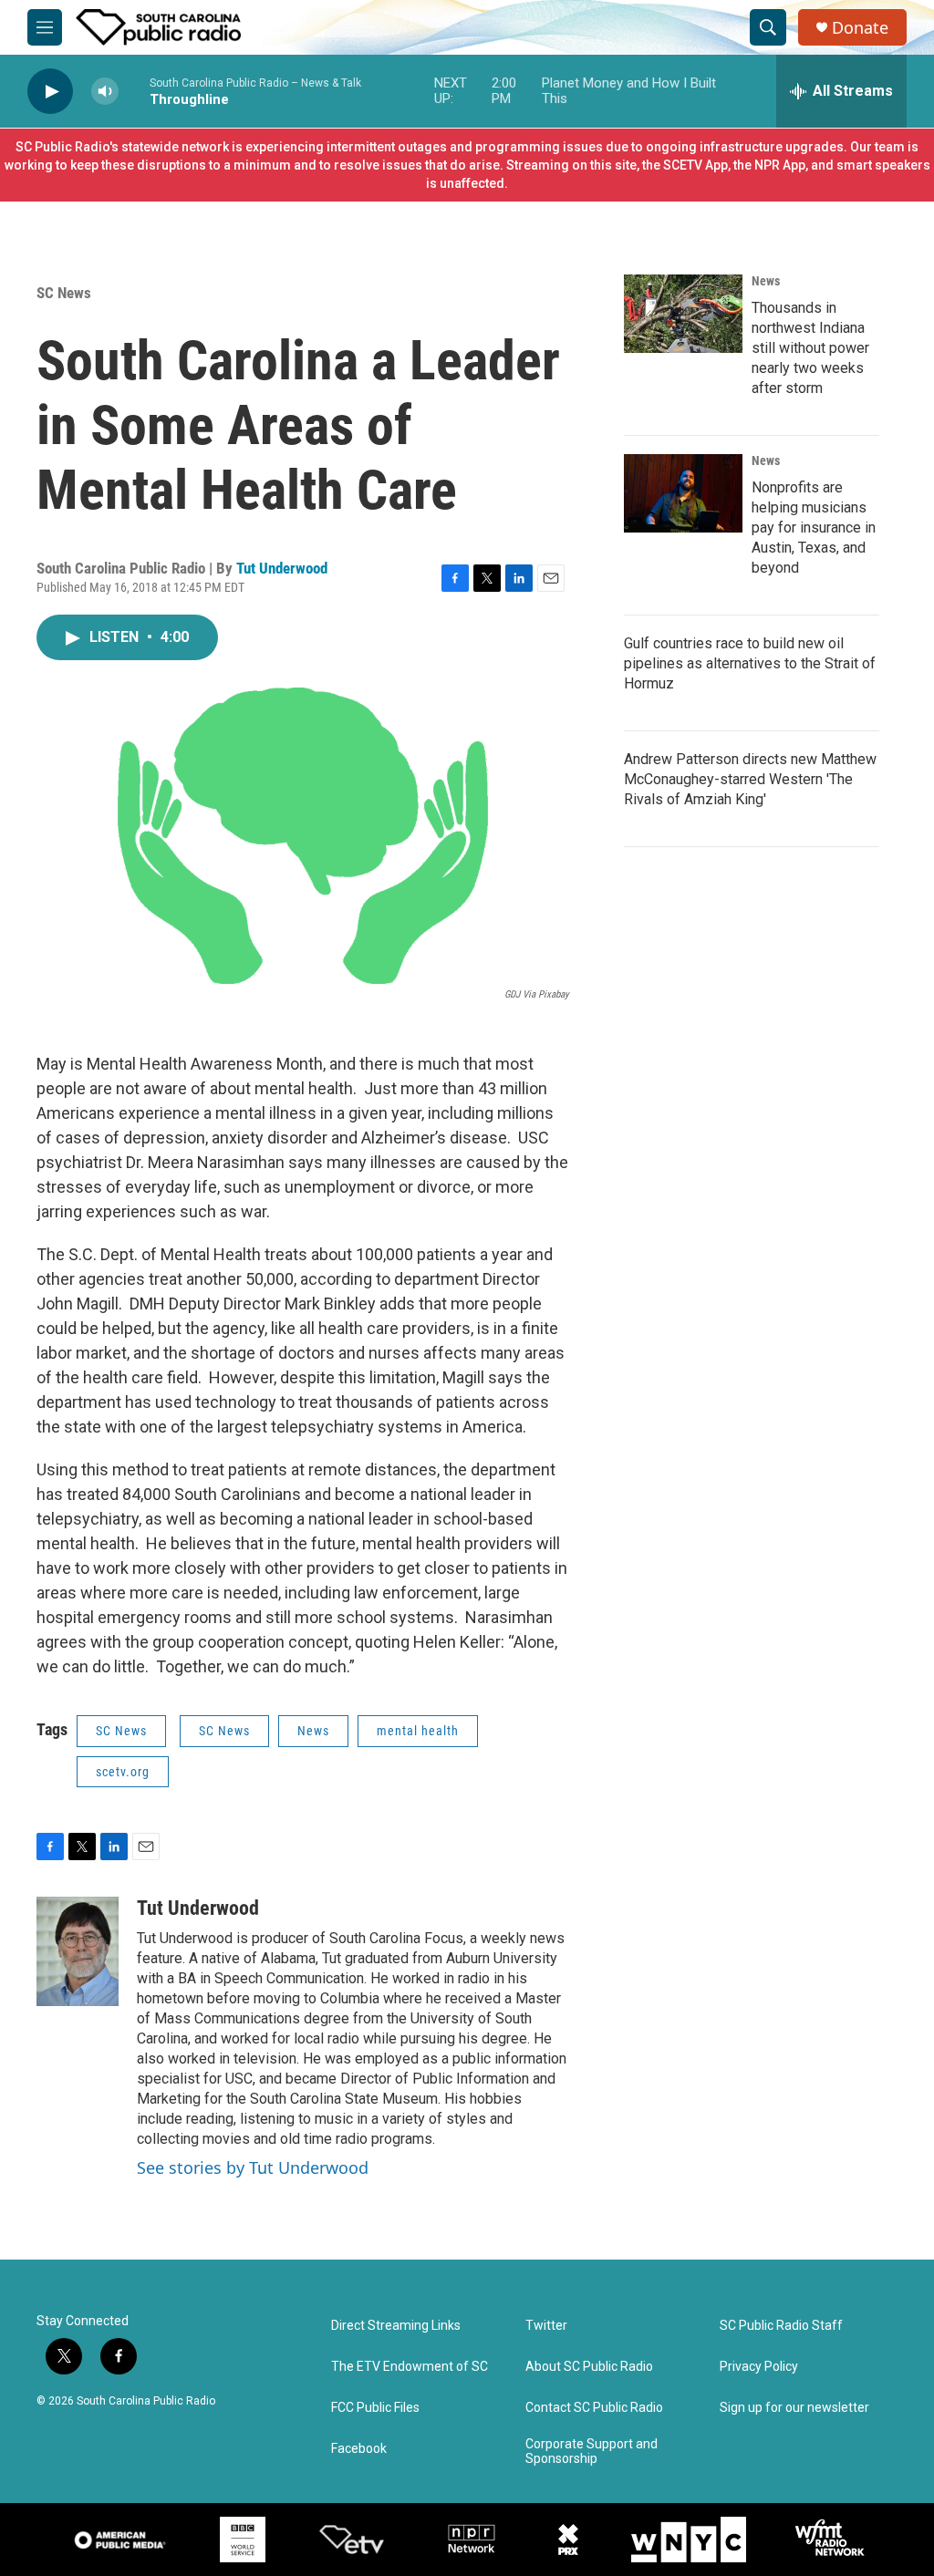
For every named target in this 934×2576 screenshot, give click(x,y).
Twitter (546, 2326)
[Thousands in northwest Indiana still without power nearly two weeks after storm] (683, 314)
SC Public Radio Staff (781, 2326)
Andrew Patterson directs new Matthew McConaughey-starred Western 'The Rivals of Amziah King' (750, 779)
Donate (860, 28)
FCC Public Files (375, 2408)
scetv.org (123, 1772)
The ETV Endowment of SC (410, 2367)
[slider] (134, 91)
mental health (418, 1731)
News (313, 1731)
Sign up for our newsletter (794, 2408)
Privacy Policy (759, 2367)
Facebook (359, 2449)
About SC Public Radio (589, 2367)
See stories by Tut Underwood (253, 2167)
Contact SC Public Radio (594, 2408)
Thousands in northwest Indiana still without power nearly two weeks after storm (810, 348)
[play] (50, 92)
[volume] (105, 92)
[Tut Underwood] (78, 1951)
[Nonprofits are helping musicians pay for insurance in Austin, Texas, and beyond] (683, 493)
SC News (64, 293)
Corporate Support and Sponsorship (592, 2452)
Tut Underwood (282, 568)
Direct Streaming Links (396, 2326)
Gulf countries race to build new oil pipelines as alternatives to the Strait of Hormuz (750, 663)
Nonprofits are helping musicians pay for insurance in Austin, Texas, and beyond (814, 528)
